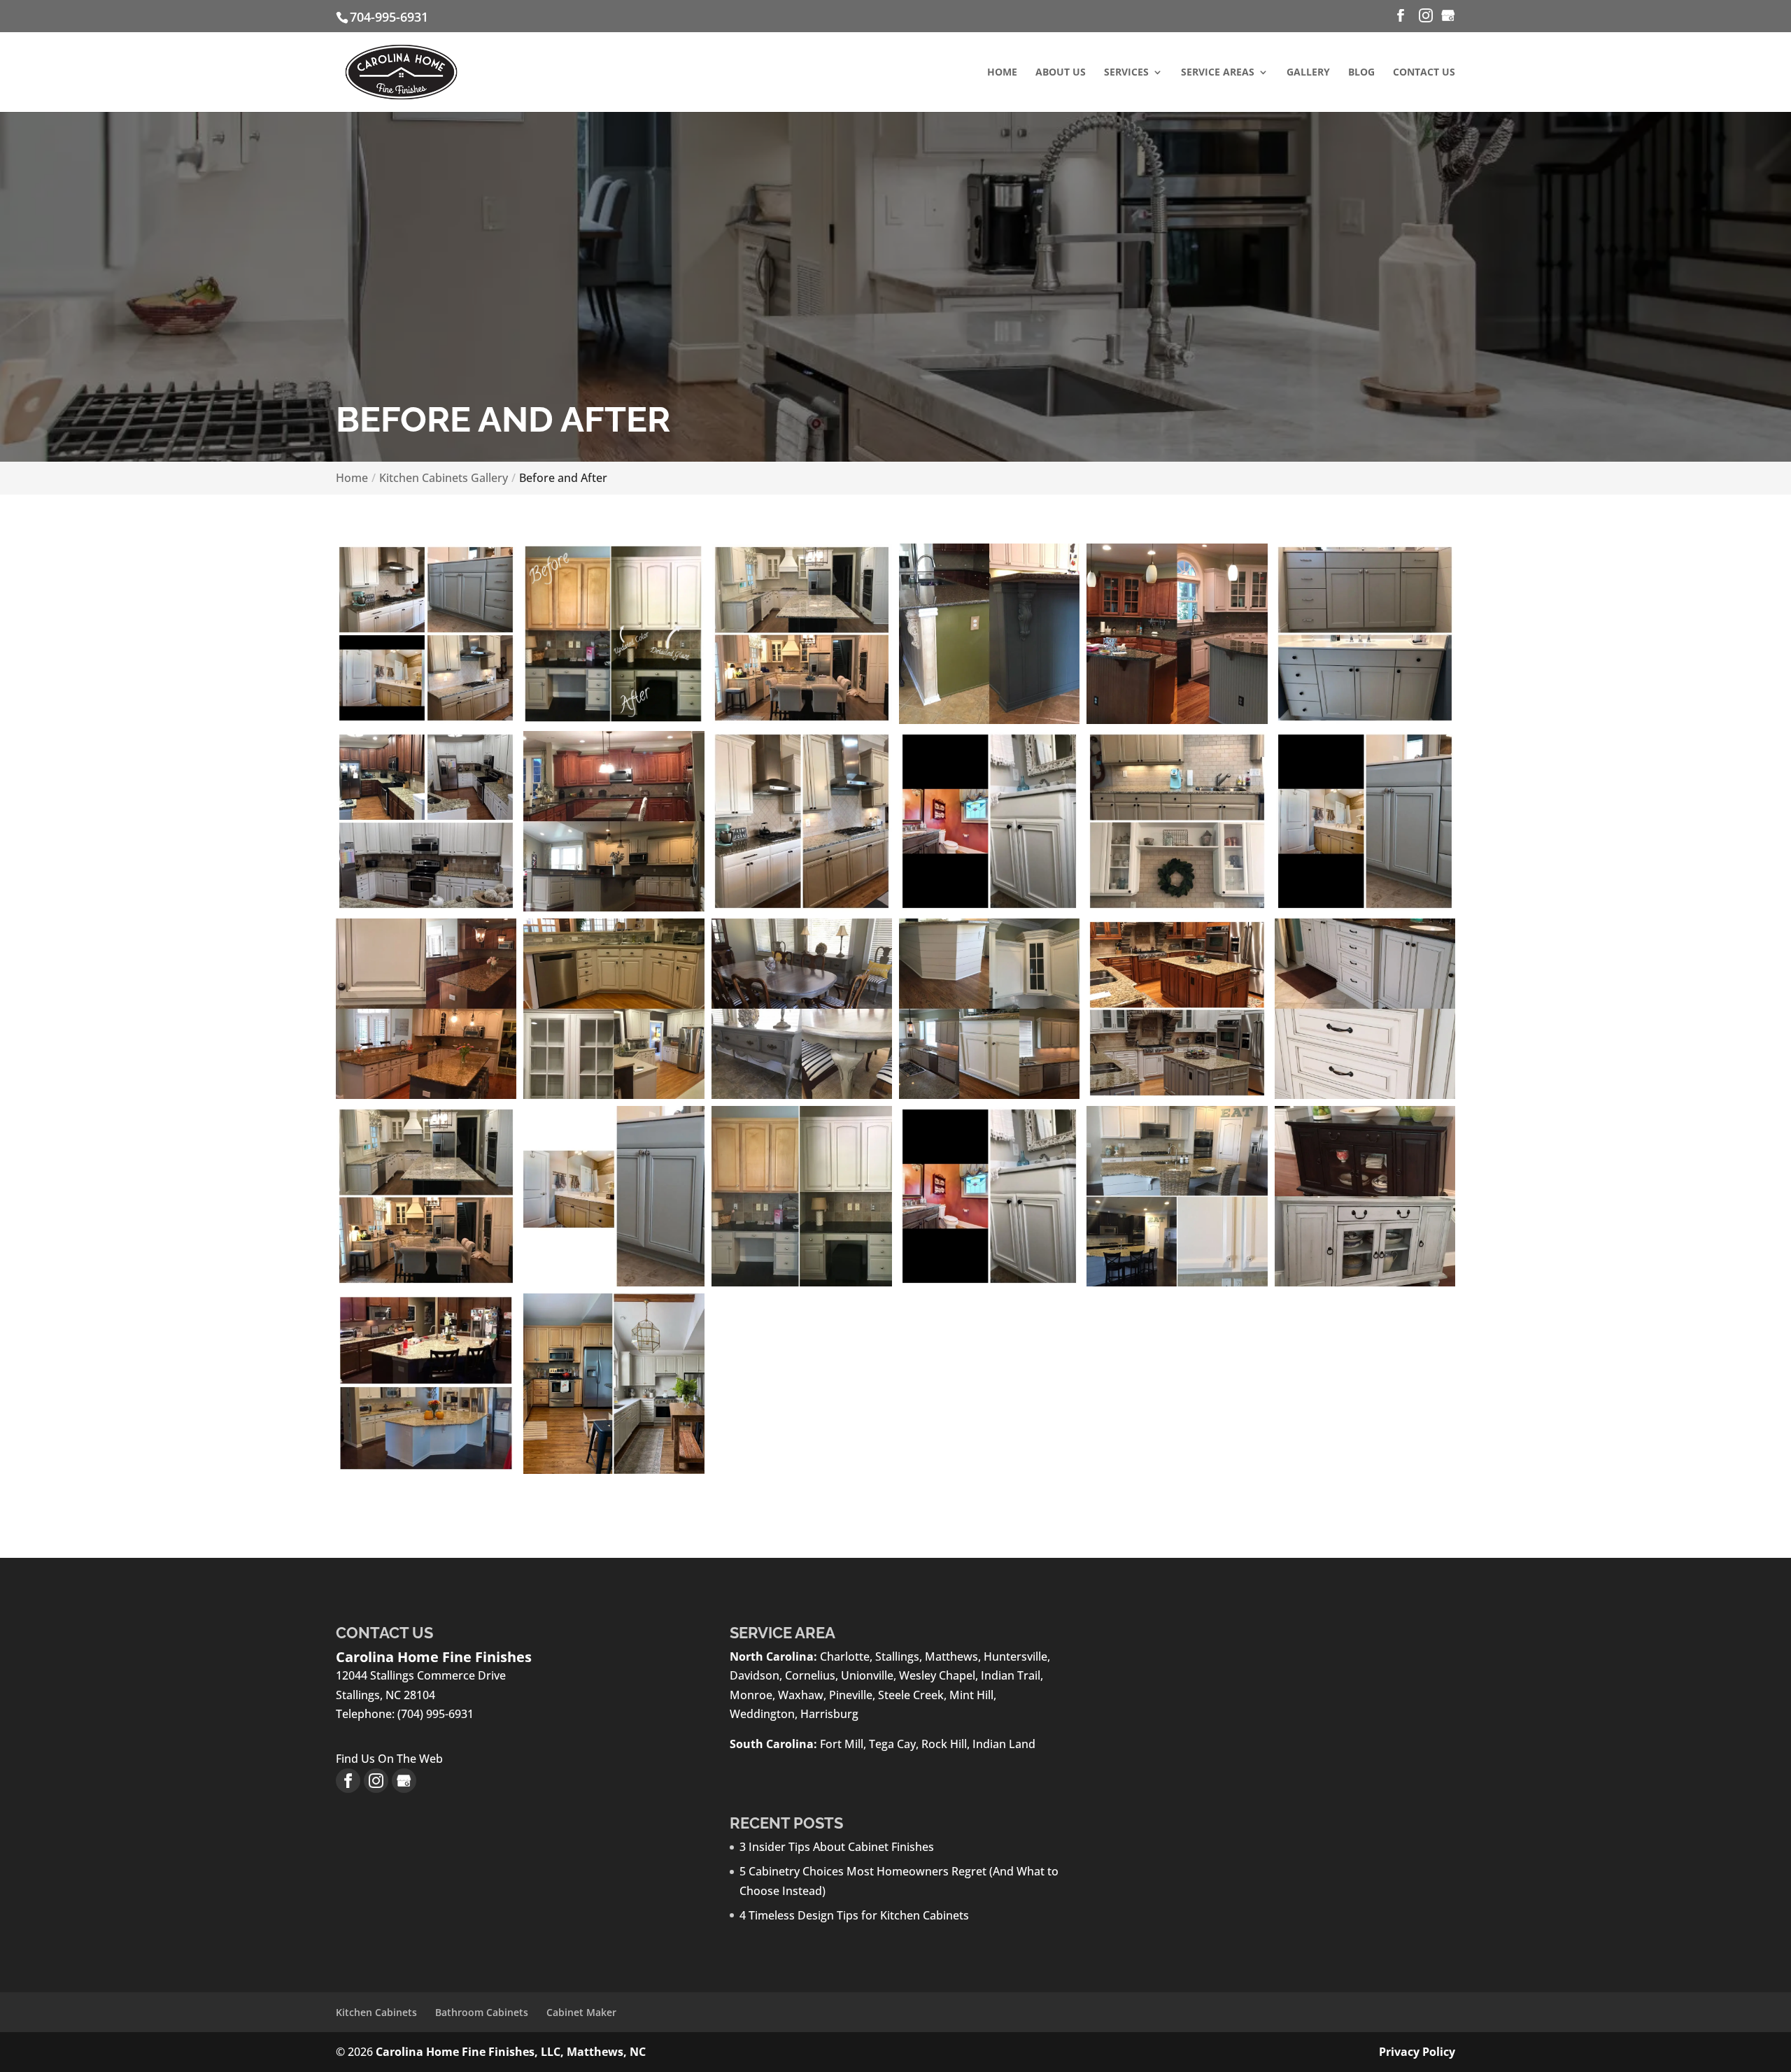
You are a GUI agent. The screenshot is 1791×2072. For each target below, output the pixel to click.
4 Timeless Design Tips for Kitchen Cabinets (854, 1915)
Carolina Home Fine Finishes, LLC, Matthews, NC (511, 2052)
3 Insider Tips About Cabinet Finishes (837, 1847)
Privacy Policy (1417, 2052)
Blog (1361, 73)
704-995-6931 (389, 17)
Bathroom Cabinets (482, 2012)
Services (1126, 73)
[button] (426, 634)
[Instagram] (1426, 16)
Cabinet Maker (581, 2012)
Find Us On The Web (389, 1759)
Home (1002, 73)
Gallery (1308, 73)
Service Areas (1218, 73)
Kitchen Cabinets (376, 2012)
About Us (1061, 73)
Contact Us (1424, 73)
